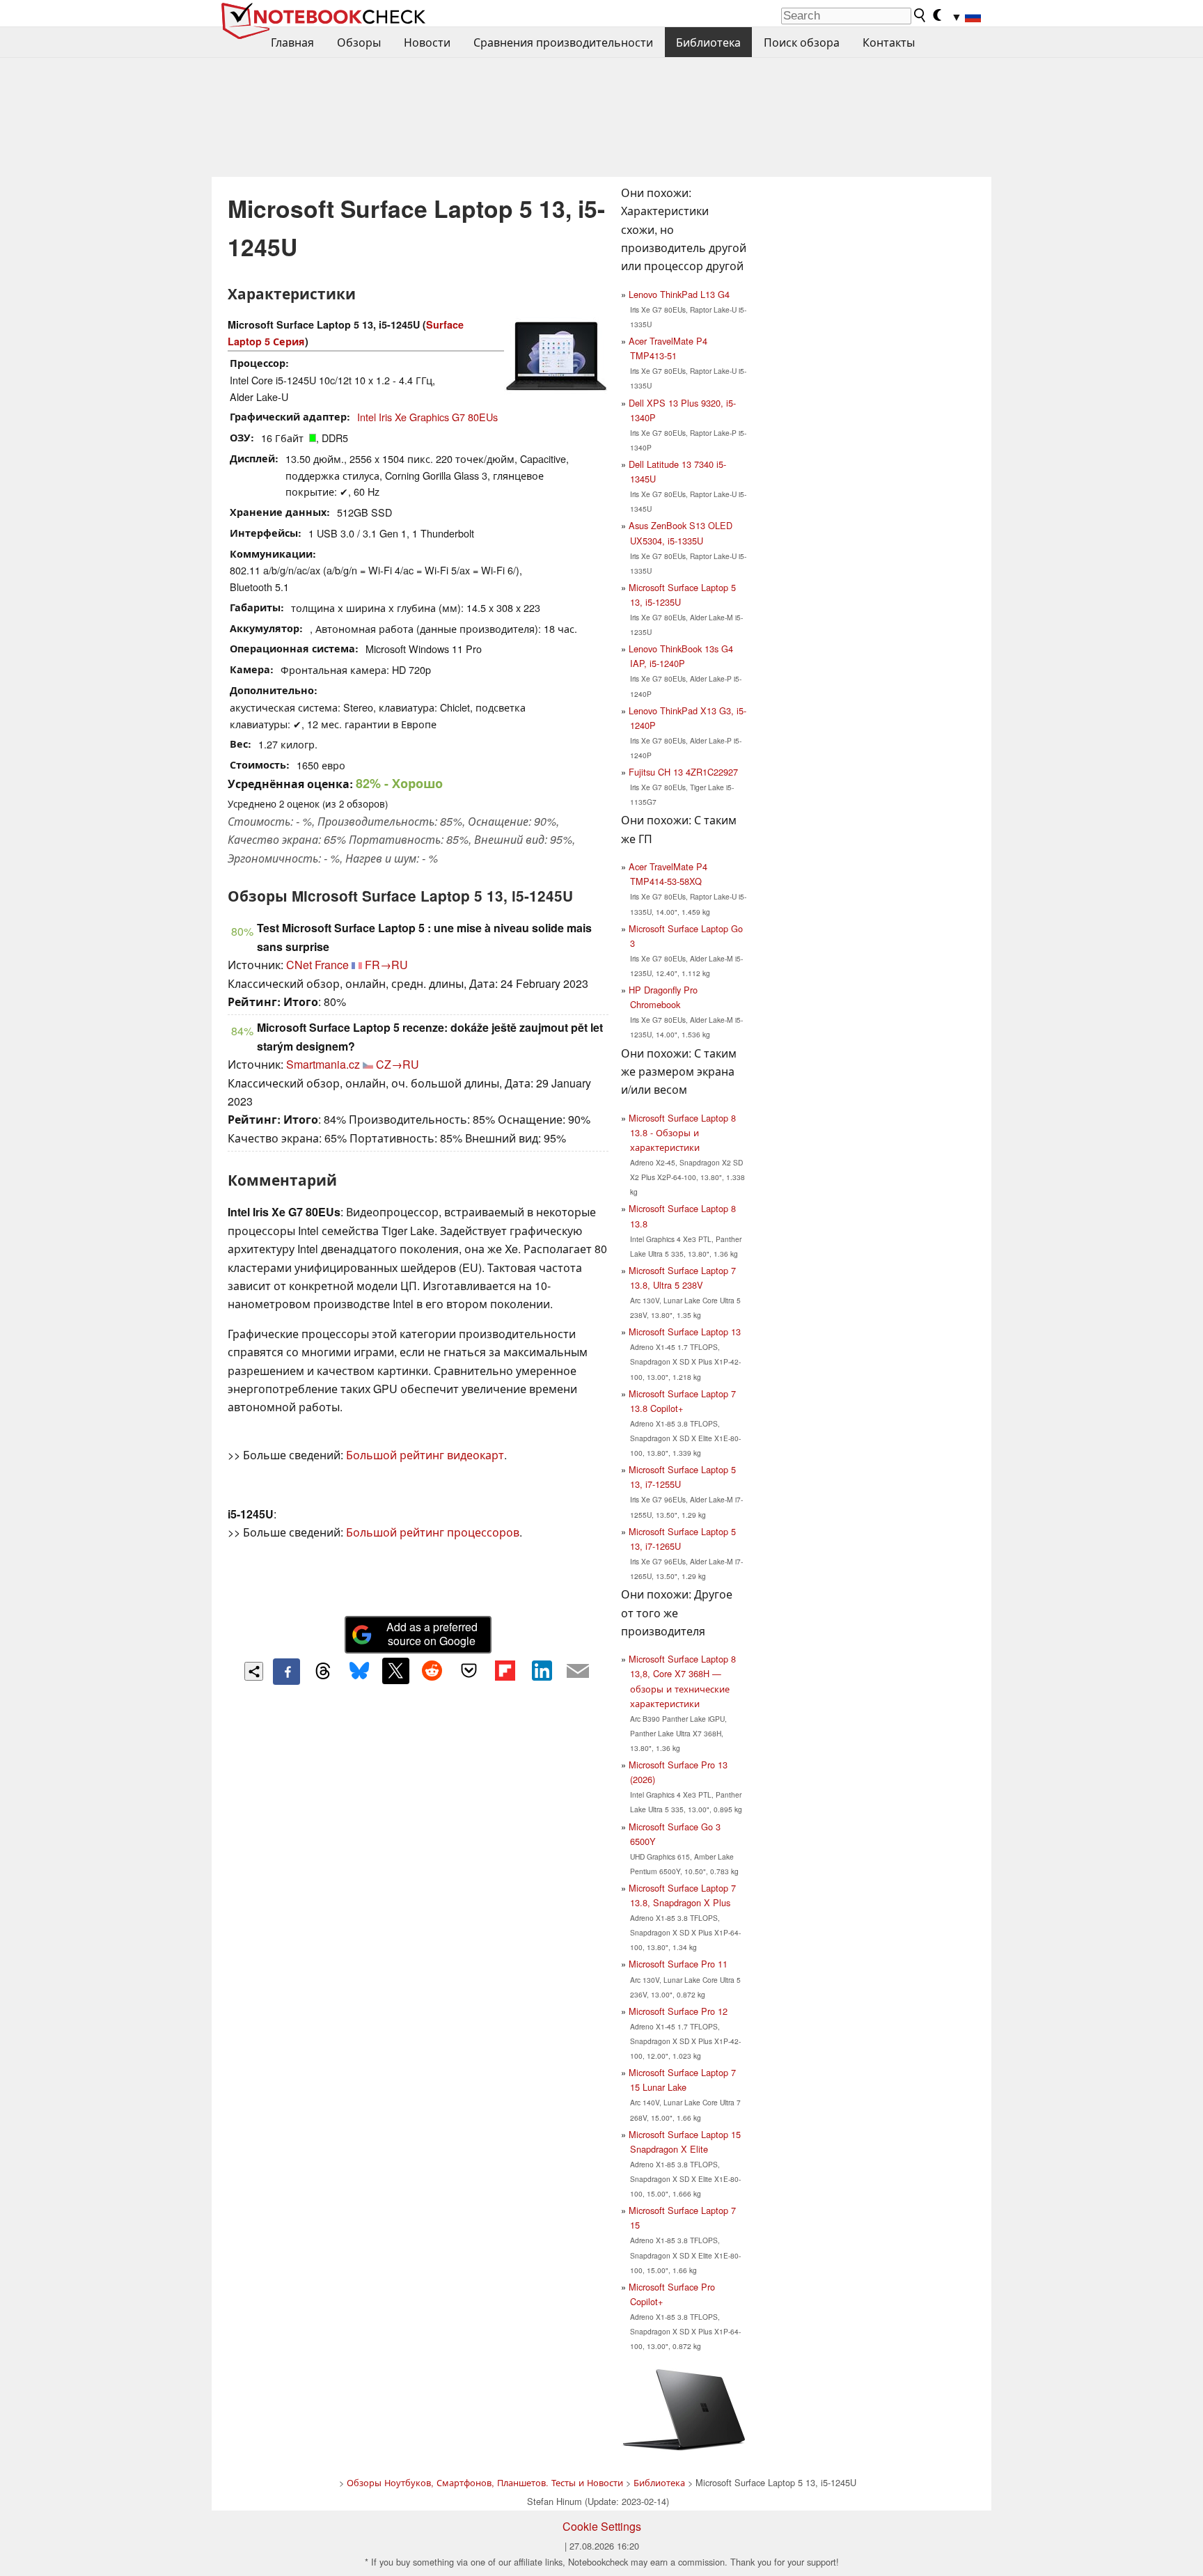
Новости (427, 42)
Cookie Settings (602, 2526)
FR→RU (386, 965)
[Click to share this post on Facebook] (286, 1672)
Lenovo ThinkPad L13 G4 (679, 294)
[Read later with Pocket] (469, 1671)
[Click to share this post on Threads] (323, 1672)
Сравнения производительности (563, 42)
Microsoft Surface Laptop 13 (685, 1332)
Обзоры (359, 42)
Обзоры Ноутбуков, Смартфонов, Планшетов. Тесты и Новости (485, 2482)
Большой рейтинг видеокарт (425, 1455)
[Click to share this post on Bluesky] (359, 1672)
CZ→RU (398, 1064)
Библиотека (708, 42)
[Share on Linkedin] (542, 1671)
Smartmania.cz (323, 1064)
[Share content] (254, 1671)
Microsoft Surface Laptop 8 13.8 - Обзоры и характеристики (682, 1132)
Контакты (889, 42)
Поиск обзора (802, 42)
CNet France (317, 965)
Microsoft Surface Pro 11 (678, 1964)
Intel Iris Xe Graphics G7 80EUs (427, 417)
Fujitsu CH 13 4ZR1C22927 (683, 772)
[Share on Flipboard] (505, 1671)
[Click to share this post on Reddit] (432, 1671)
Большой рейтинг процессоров (433, 1532)
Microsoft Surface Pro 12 (678, 2011)
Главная (292, 42)
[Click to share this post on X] (395, 1671)
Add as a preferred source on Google (432, 1634)
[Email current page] (578, 1672)
